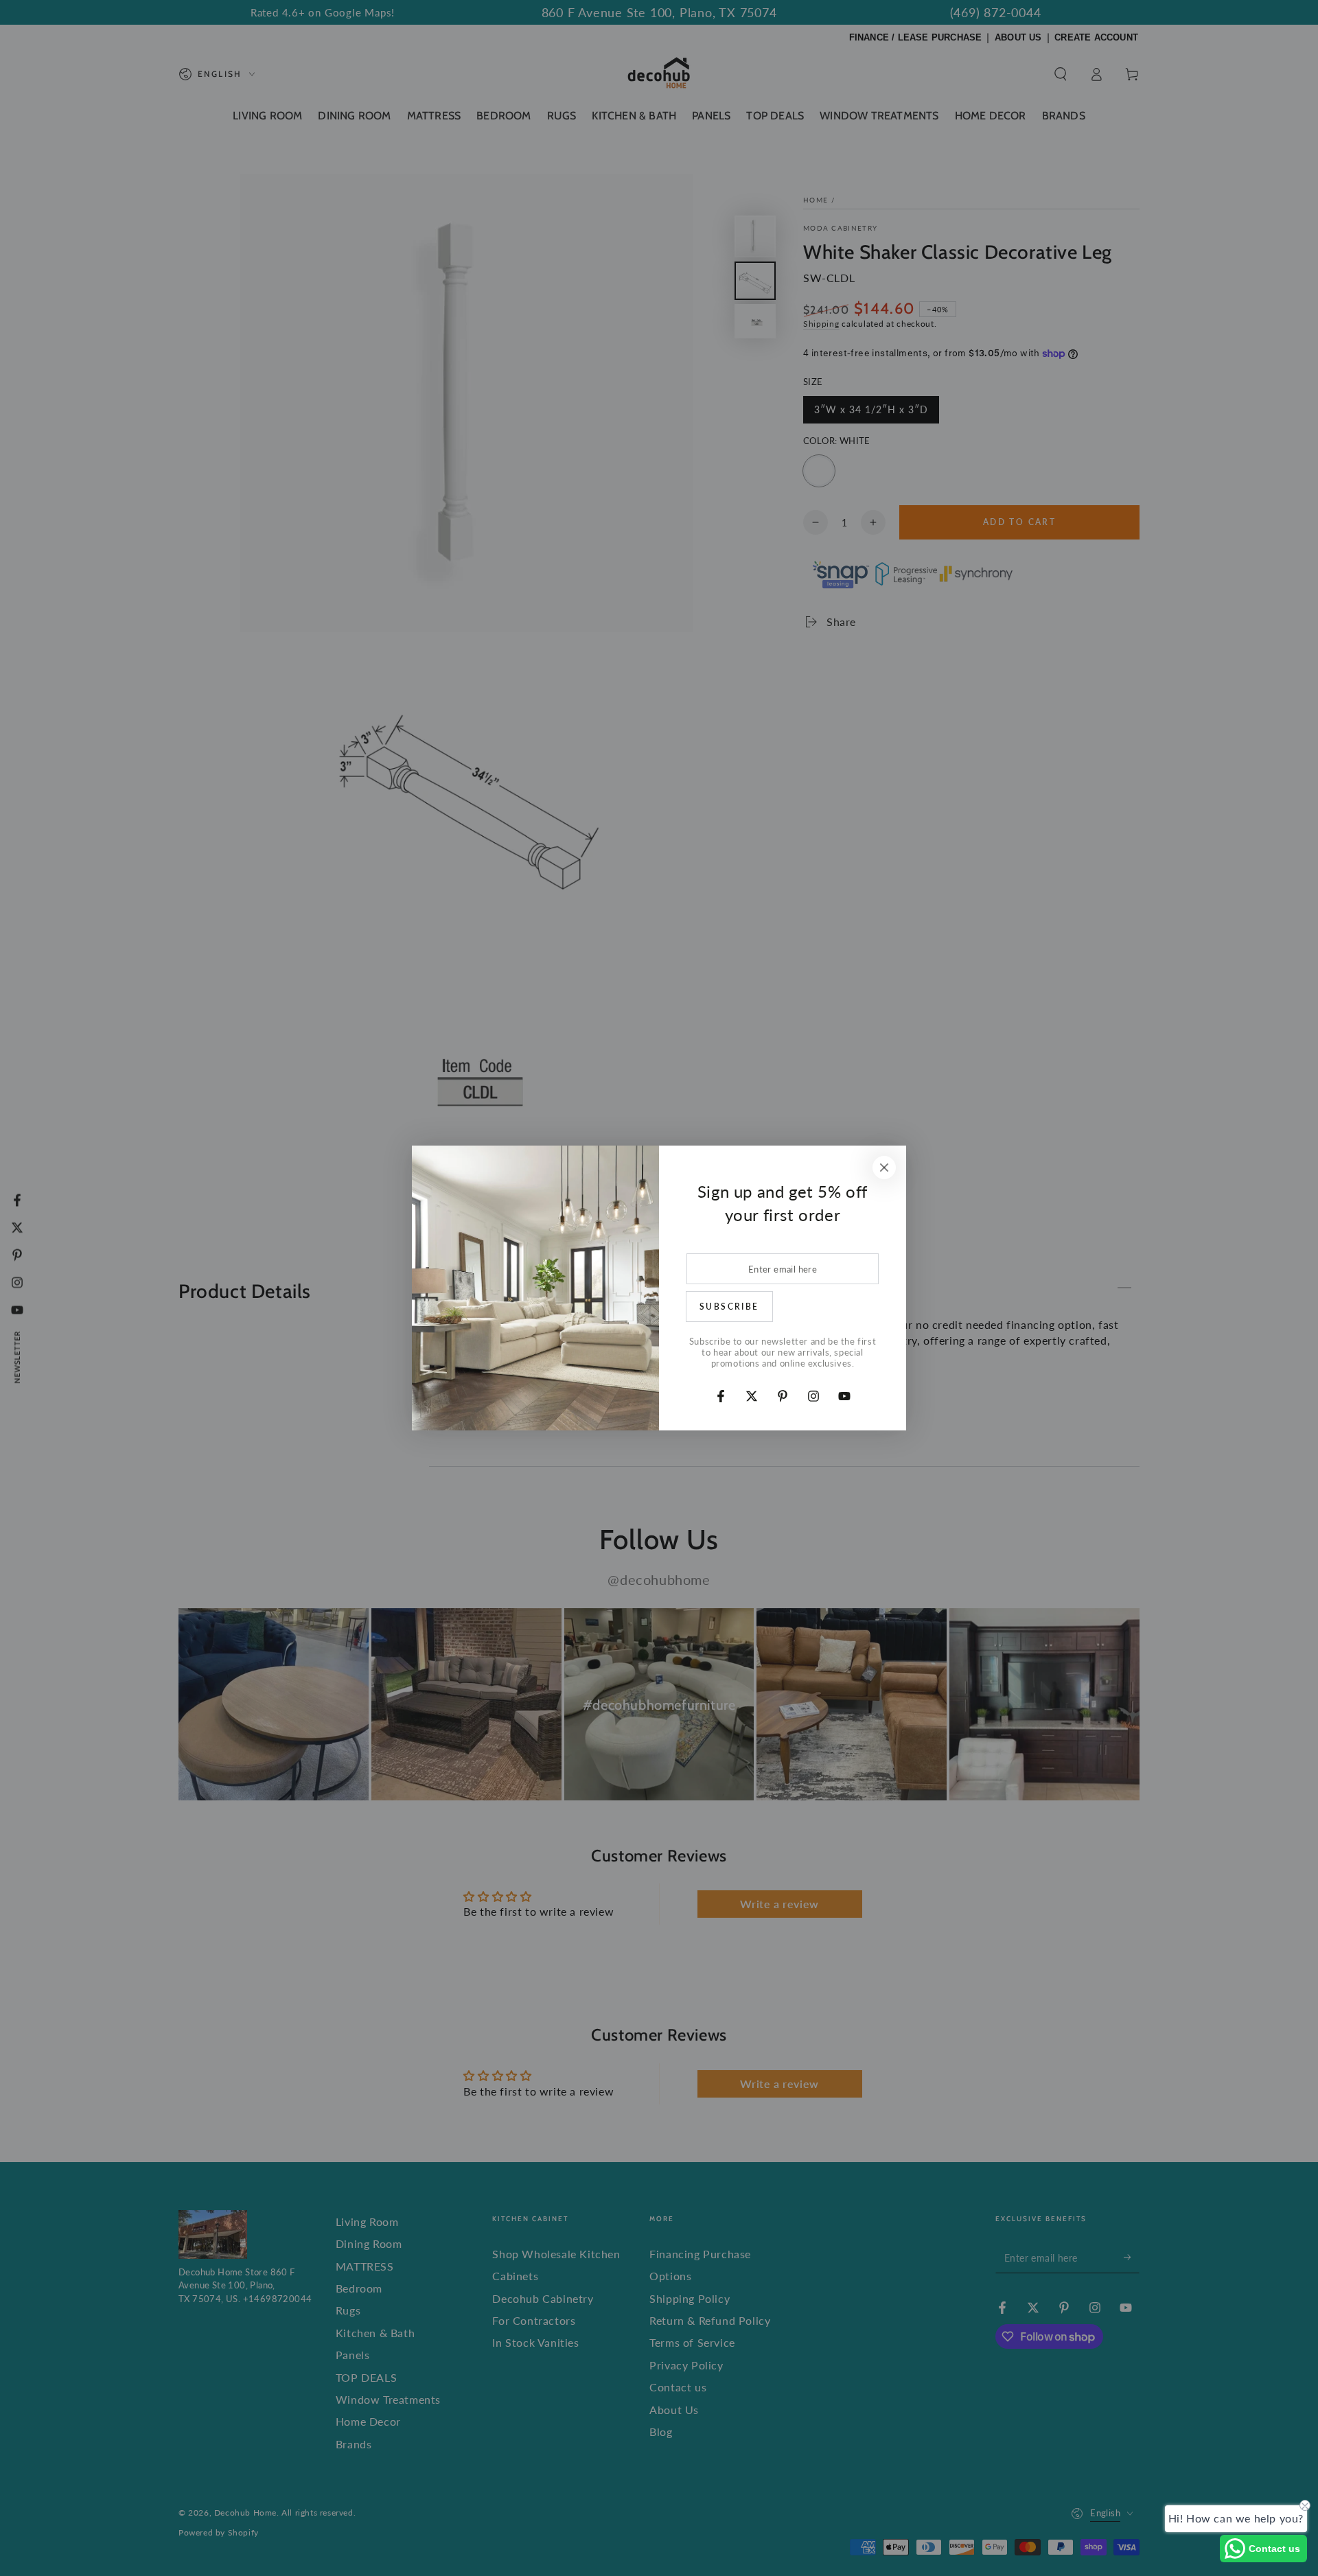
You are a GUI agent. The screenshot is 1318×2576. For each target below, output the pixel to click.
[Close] (884, 1168)
